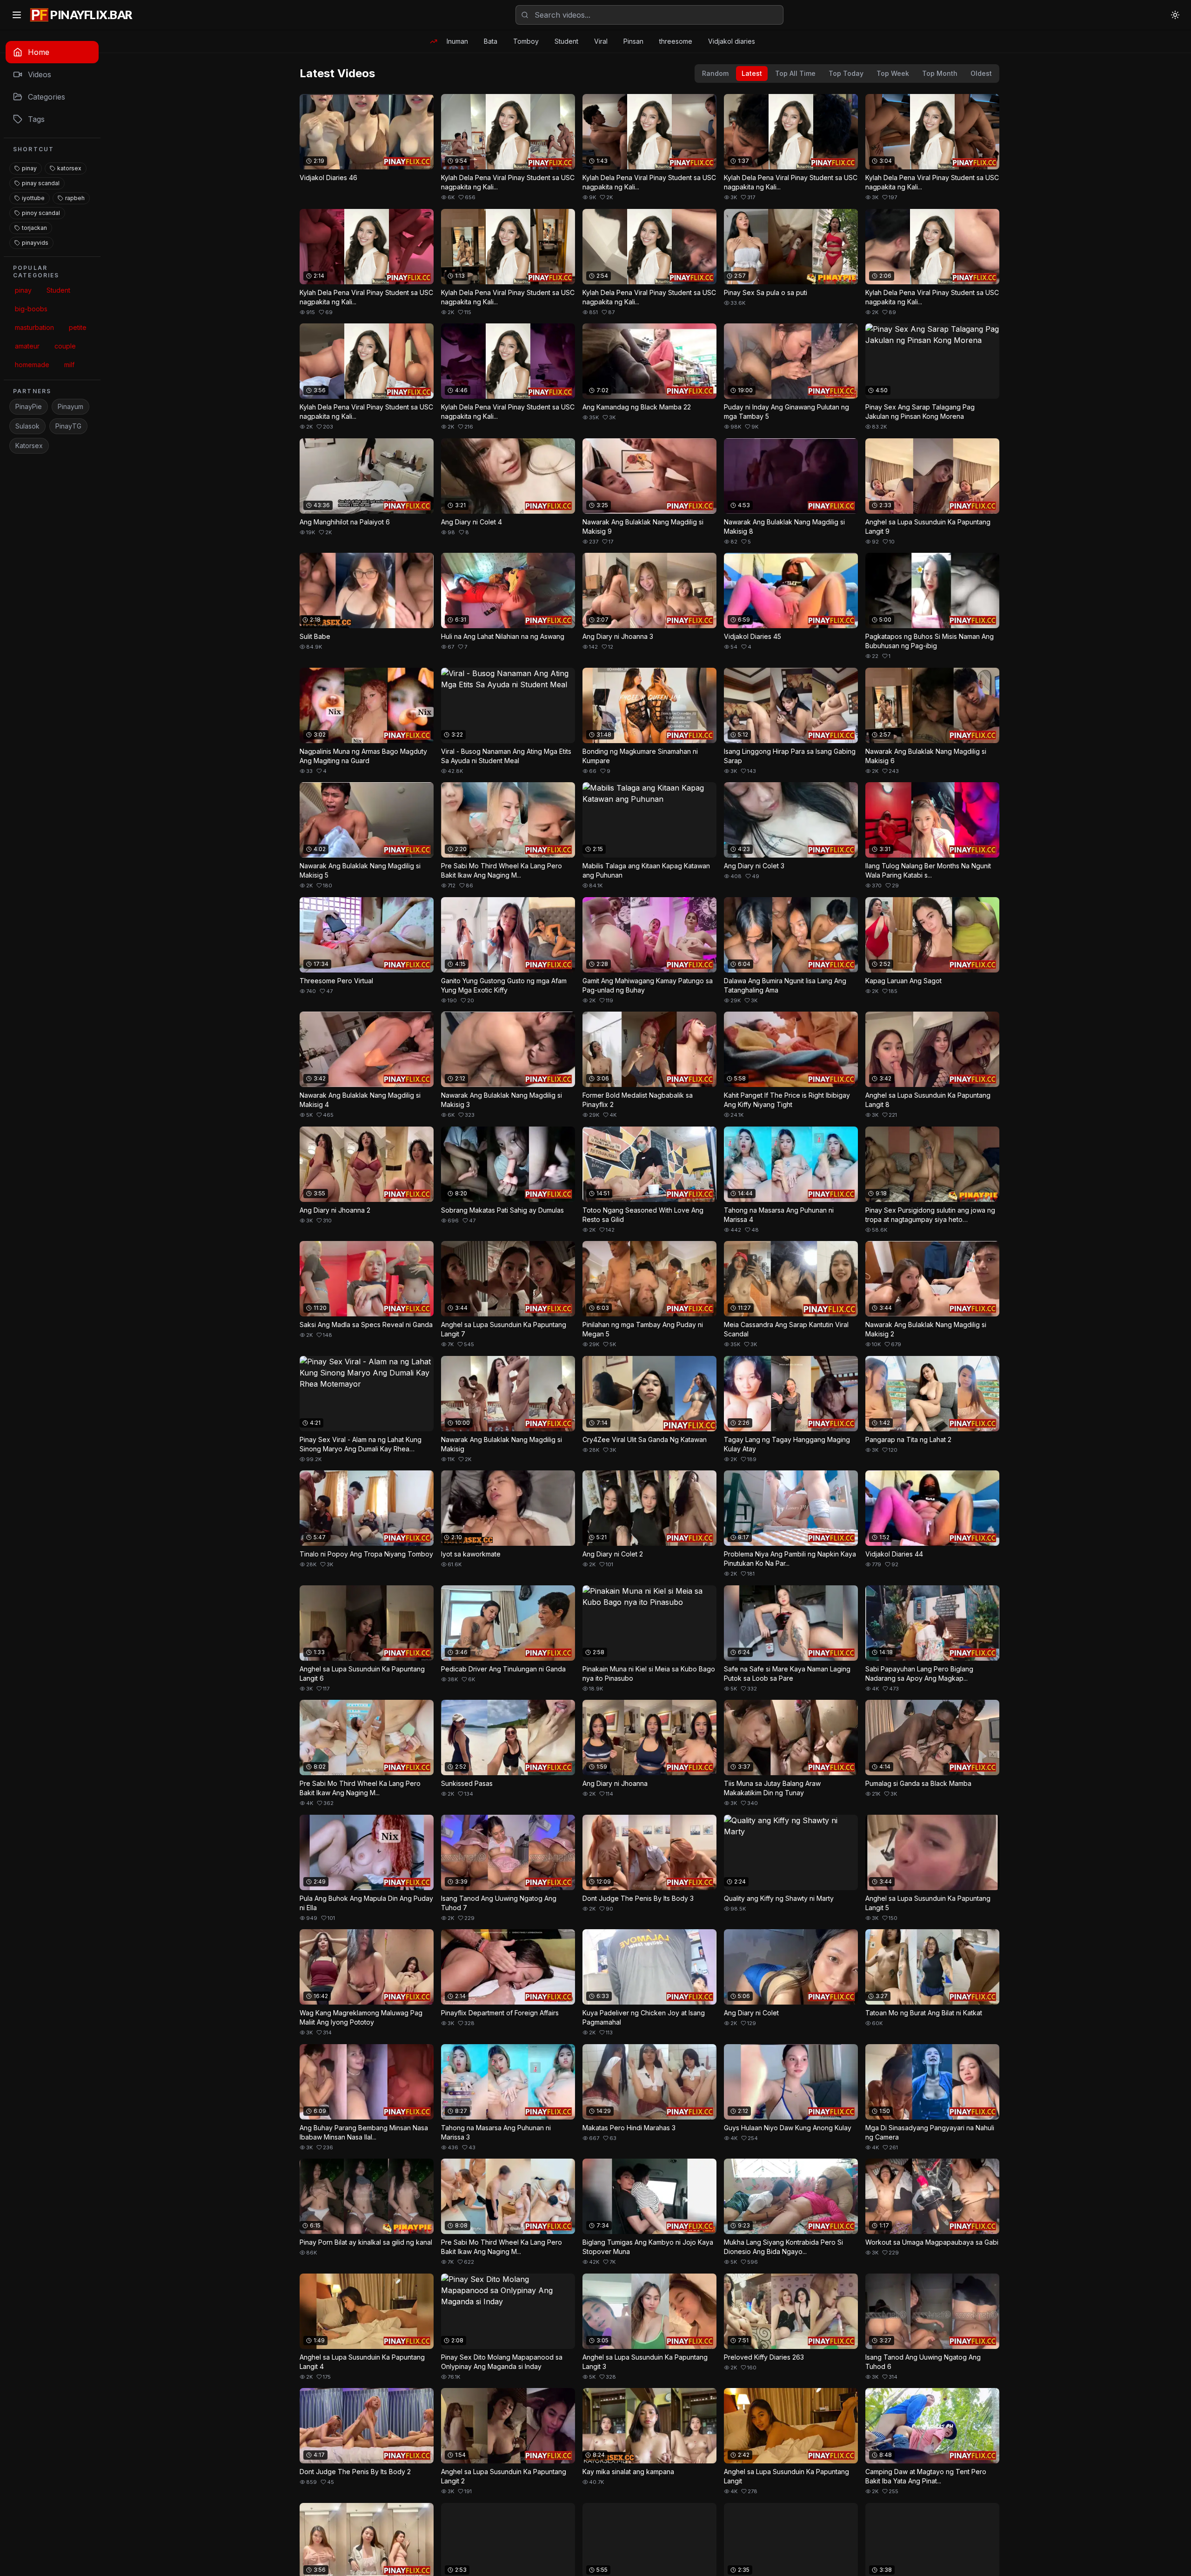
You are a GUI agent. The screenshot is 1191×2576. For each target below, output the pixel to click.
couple (65, 346)
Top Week (893, 73)
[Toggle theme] (1175, 15)
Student (566, 41)
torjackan (34, 228)
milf (69, 365)
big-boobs (31, 309)
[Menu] (17, 15)
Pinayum (70, 406)
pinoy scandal (41, 213)
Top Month (940, 73)
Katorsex (29, 446)
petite (78, 327)
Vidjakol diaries (732, 41)
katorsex (69, 168)
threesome (676, 41)
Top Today (846, 73)
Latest (752, 73)
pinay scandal (41, 183)
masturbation (34, 327)
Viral (601, 41)
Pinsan (633, 41)
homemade (32, 365)
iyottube (33, 198)
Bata (491, 41)
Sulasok (27, 426)
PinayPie (29, 406)
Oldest (981, 73)
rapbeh (75, 198)
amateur (27, 346)
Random (715, 73)
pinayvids (35, 243)
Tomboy (526, 41)
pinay (29, 168)
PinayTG (68, 426)
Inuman (457, 41)
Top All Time (795, 73)
